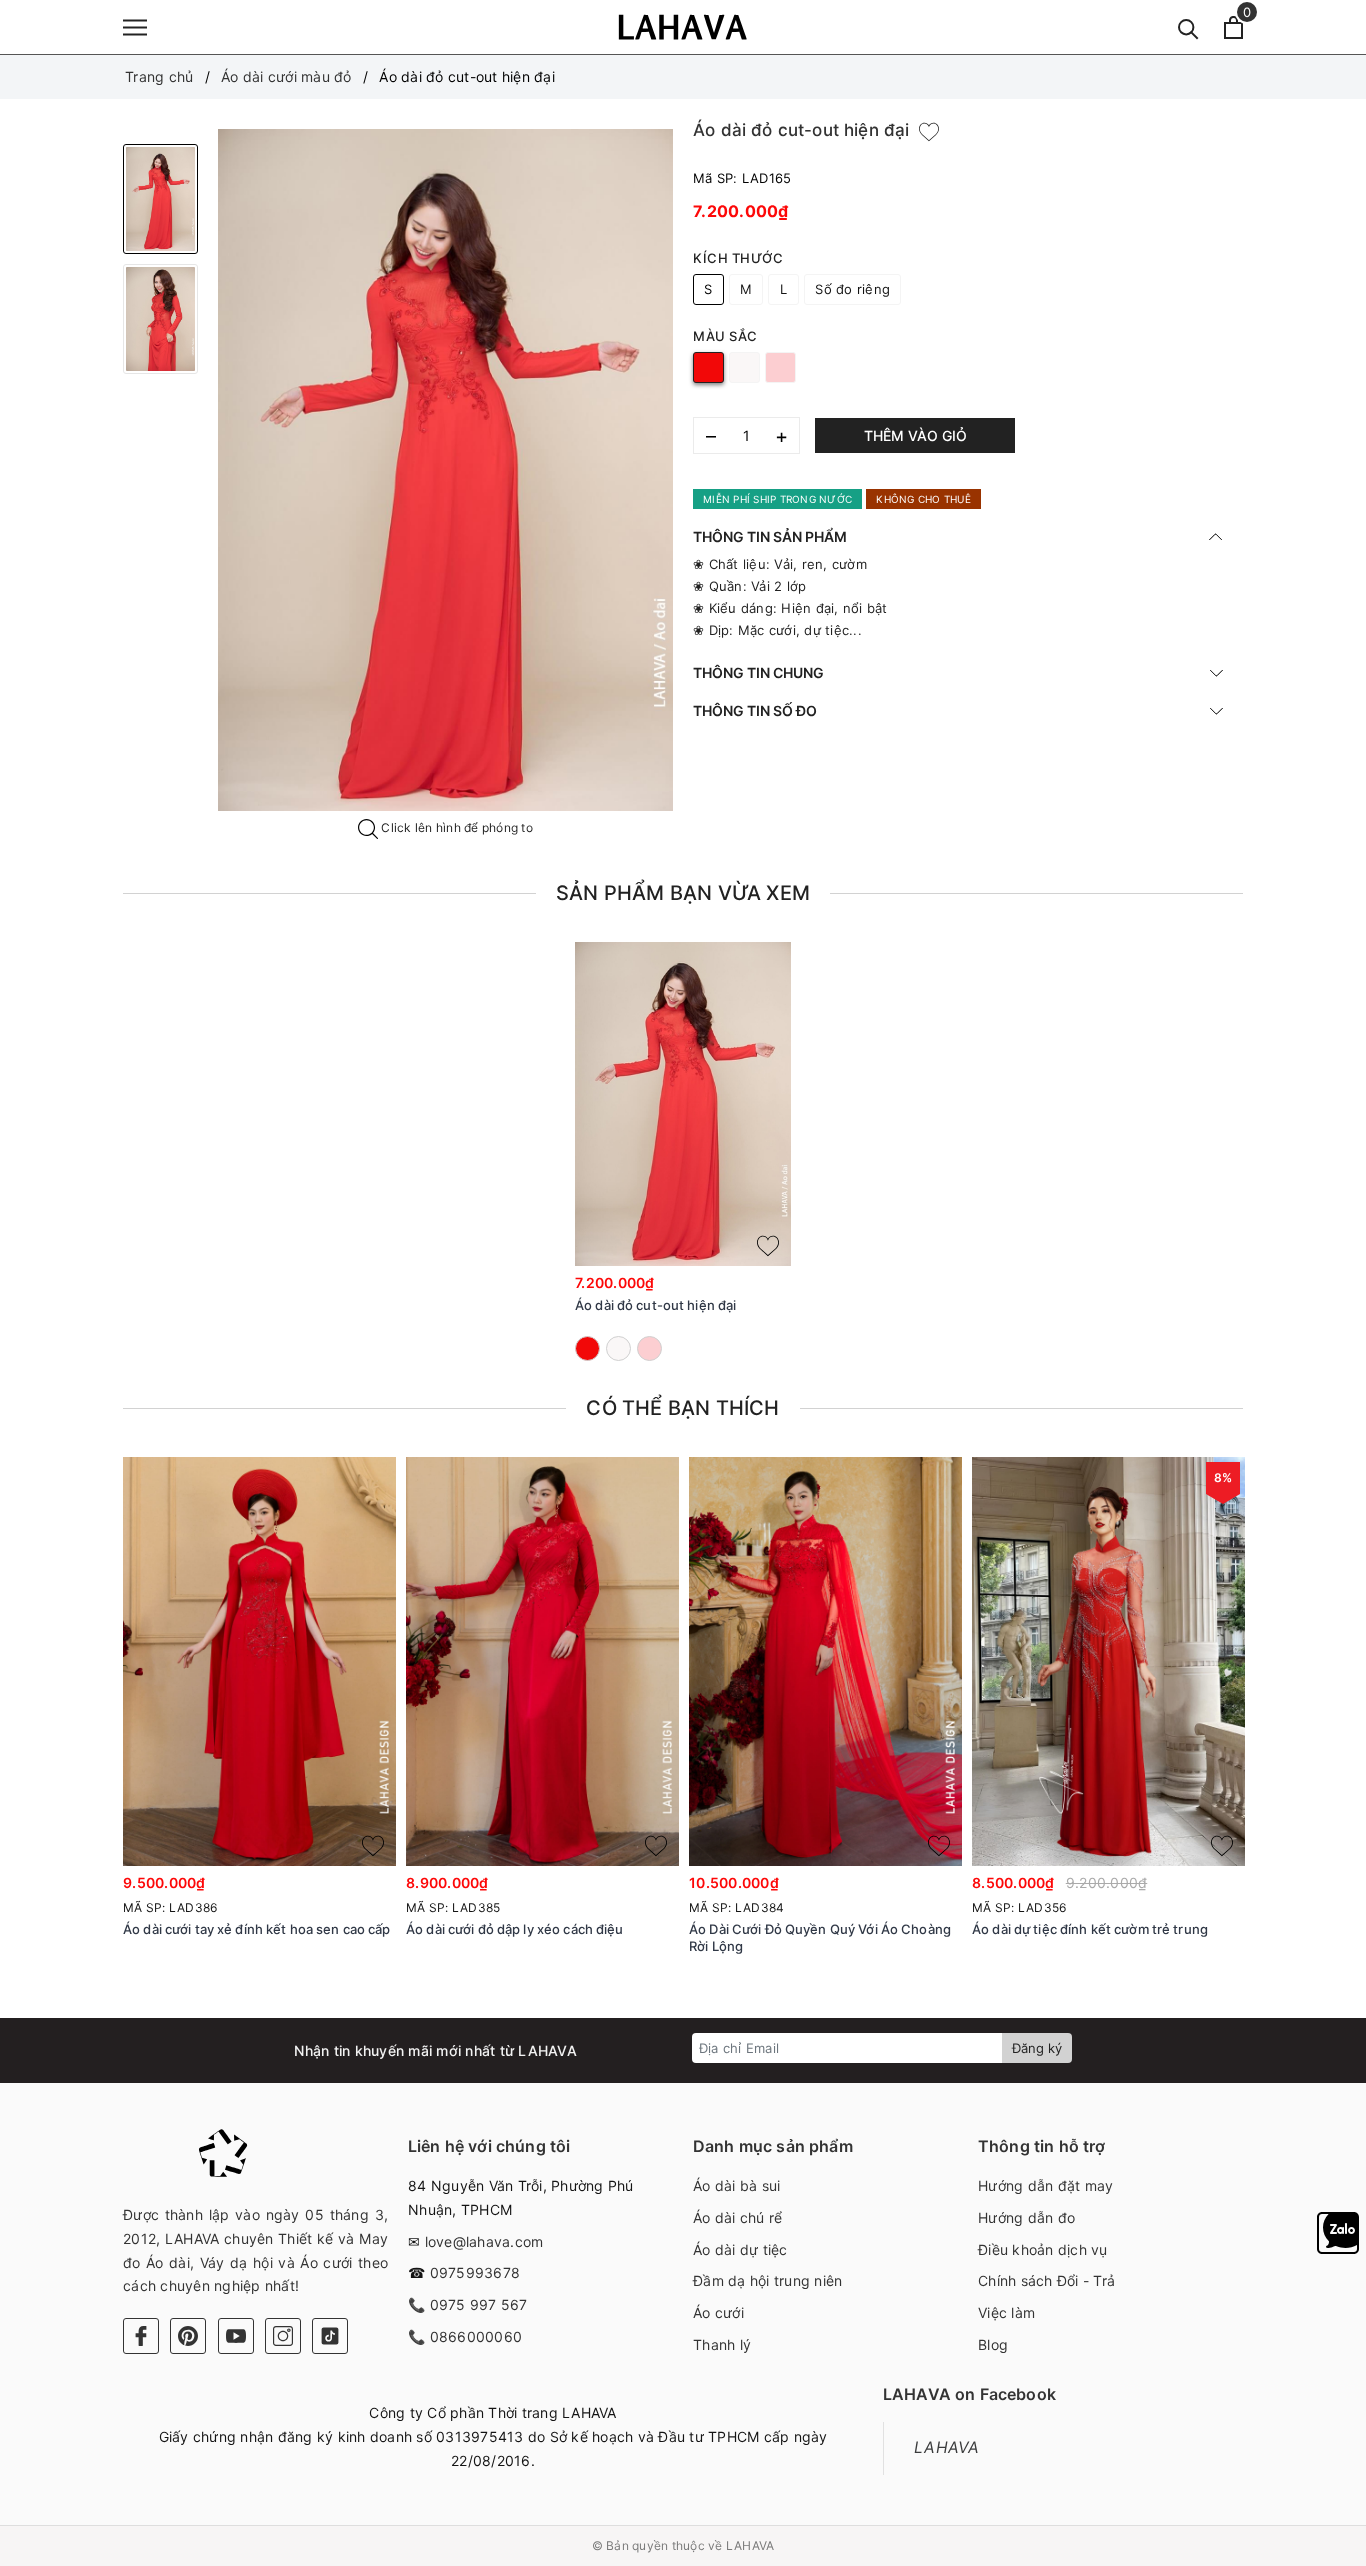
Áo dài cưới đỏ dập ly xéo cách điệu (515, 1929)
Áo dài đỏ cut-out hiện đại (655, 1305)
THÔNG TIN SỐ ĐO (755, 710)
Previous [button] (68, 1740)
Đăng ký (1037, 2048)
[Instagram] (283, 2336)
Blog (993, 2344)
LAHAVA (947, 2447)
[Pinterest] (188, 2336)
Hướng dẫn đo (1026, 2217)
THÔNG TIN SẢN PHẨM (770, 536)
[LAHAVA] (683, 27)
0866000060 (476, 2336)
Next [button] (1298, 1740)
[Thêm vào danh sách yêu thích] (768, 1246)
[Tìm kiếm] (1188, 27)
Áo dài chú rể (737, 2217)
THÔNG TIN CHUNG (758, 672)
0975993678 (475, 2272)
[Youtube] (236, 2336)
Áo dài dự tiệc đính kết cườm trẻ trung (1090, 1929)
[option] (445, 470)
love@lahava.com (484, 2241)
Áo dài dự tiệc (740, 2249)
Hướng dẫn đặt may (1045, 2185)
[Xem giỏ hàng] (1233, 27)
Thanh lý (722, 2344)
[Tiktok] (330, 2336)
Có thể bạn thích (682, 1408)
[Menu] (135, 27)
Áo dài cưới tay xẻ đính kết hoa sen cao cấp (257, 1929)
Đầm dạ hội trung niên (767, 2280)
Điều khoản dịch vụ (1043, 2249)
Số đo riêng (852, 289)
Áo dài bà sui (736, 2185)
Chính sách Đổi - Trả (1046, 2280)
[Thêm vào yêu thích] (929, 131)
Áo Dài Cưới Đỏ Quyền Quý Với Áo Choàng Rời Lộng (820, 1937)
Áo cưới (718, 2312)
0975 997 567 (479, 2304)
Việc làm (1006, 2312)
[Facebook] (141, 2336)
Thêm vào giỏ (915, 435)
